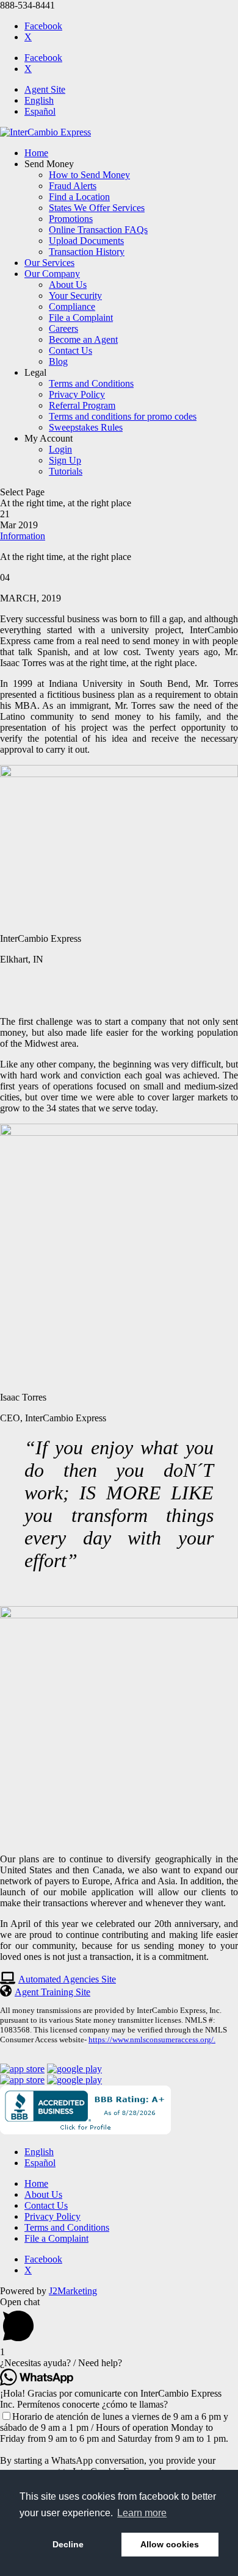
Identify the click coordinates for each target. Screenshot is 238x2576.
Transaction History (87, 252)
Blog (58, 361)
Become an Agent (83, 339)
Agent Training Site (52, 1992)
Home (36, 153)
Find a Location (79, 197)
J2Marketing (73, 2291)
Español (40, 111)
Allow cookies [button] (170, 2544)
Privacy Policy (77, 394)
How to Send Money (89, 175)
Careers (63, 328)
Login (60, 449)
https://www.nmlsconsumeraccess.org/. (152, 2040)
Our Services (49, 263)
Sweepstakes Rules (86, 427)
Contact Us (70, 350)
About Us (68, 285)
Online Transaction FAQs (98, 230)
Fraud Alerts (73, 186)
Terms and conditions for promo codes (123, 416)
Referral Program (82, 405)
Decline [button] (68, 2544)
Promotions (71, 219)
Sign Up (65, 460)
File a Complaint (81, 318)
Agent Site (45, 89)
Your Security (75, 296)
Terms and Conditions (91, 383)
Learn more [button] (142, 2513)
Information (23, 536)
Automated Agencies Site (67, 1979)
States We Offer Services (97, 208)
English (39, 100)
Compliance (72, 307)
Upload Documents (86, 241)
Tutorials (66, 471)
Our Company (52, 274)
